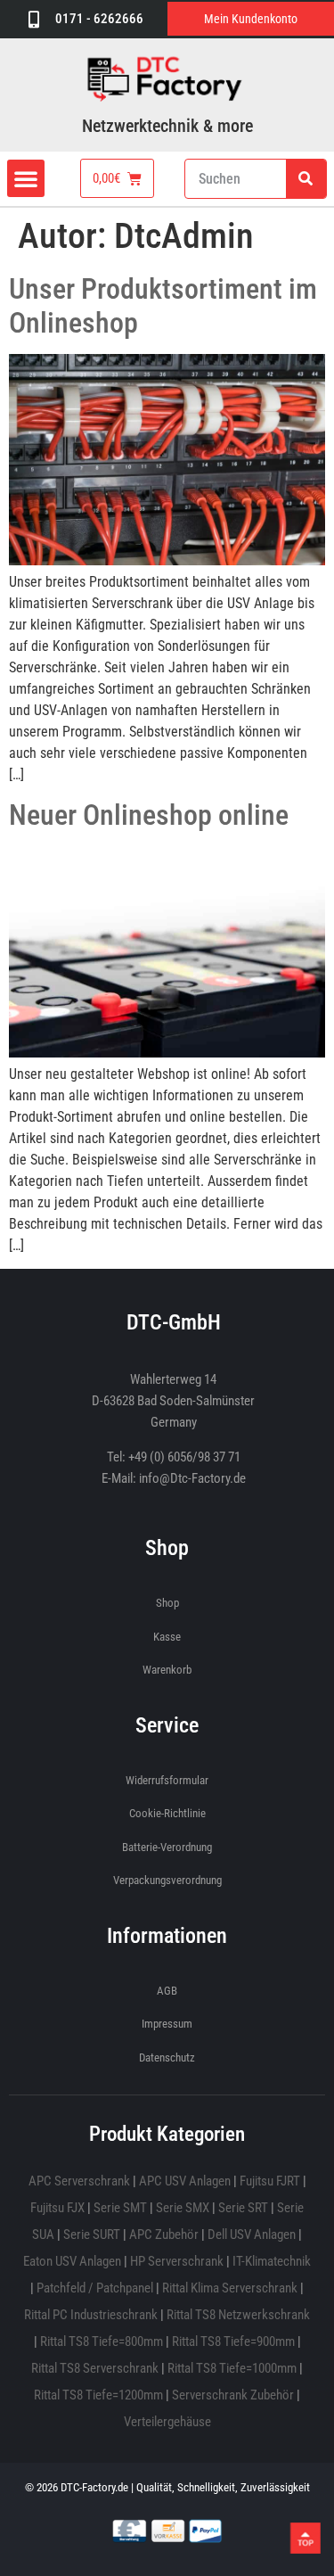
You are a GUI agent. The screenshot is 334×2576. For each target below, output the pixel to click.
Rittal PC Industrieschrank (91, 2315)
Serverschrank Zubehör (233, 2395)
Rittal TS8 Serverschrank (95, 2368)
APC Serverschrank (79, 2181)
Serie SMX (183, 2208)
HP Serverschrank (177, 2261)
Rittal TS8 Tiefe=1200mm (98, 2395)
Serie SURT (92, 2234)
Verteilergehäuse (167, 2422)
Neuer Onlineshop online (149, 815)
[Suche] (306, 179)
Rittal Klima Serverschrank (230, 2288)
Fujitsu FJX (57, 2208)
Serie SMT (120, 2208)
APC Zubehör (164, 2234)
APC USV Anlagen (185, 2181)
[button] (26, 178)
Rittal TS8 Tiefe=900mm (233, 2341)
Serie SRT (243, 2208)
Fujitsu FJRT (270, 2181)
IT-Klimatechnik (272, 2261)
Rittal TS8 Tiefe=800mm (102, 2341)
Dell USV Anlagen (252, 2234)
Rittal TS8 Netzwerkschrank (238, 2315)
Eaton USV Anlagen (72, 2261)
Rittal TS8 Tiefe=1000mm (232, 2368)
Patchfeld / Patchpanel (95, 2288)
